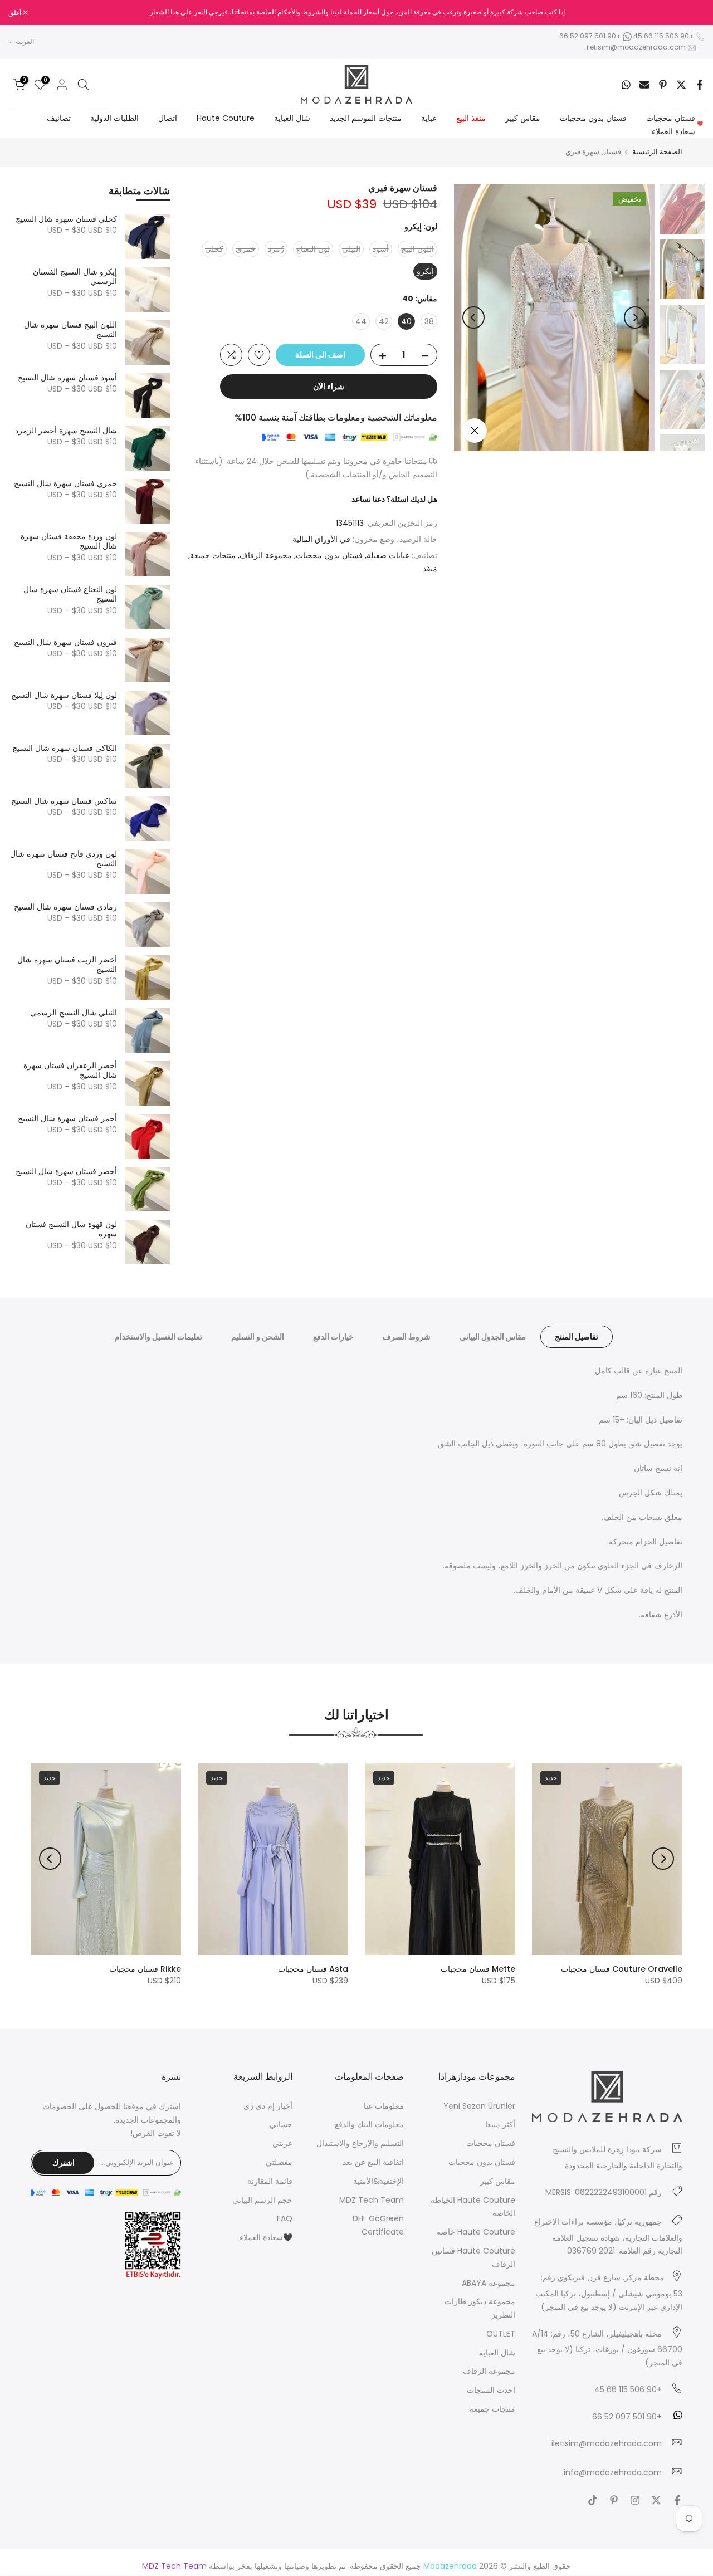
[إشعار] (356, 12)
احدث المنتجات (491, 2390)
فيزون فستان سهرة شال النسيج (65, 643)
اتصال (168, 118)
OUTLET (501, 2334)
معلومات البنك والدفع (369, 2124)
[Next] (473, 317)
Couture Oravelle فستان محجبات (622, 1969)
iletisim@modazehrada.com (636, 47)
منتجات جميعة (213, 555)
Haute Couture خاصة (476, 2232)
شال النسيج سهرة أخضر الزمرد (66, 431)
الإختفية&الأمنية (379, 2181)
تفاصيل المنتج (577, 1337)
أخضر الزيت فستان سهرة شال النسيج (67, 965)
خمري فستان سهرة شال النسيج (65, 484)
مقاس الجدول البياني (493, 1337)
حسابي (281, 2124)
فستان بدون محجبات (593, 118)
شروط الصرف (407, 1337)
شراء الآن (329, 387)
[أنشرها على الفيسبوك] (700, 85)
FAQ (285, 2218)
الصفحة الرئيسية (657, 152)
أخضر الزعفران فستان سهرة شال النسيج (70, 1071)
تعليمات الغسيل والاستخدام (158, 1337)
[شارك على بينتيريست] (663, 85)
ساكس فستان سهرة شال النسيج (64, 801)
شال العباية (292, 118)
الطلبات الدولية (114, 118)
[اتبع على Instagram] (635, 2500)
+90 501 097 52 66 (591, 36)
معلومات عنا (384, 2106)
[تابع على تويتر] (656, 2500)
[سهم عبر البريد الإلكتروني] (644, 85)
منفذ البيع (471, 118)
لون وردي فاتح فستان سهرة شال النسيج (64, 859)
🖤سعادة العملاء (266, 2237)
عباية (429, 118)
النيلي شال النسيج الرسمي (74, 1013)
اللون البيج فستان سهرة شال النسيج (70, 330)
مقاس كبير (523, 118)
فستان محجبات (671, 118)
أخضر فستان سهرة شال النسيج (66, 1172)
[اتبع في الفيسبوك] (677, 2500)
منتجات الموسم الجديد (366, 118)
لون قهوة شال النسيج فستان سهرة (71, 1230)
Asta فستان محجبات (313, 1969)
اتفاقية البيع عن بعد (373, 2162)
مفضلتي (279, 2162)
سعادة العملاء (678, 131)
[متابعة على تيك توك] (593, 2500)
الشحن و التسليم (258, 1337)
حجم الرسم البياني (262, 2200)
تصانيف (59, 118)
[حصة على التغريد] (681, 85)
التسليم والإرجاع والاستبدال (360, 2143)
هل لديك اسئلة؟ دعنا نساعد (394, 499)
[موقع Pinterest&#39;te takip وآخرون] (614, 2500)
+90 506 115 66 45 (664, 36)
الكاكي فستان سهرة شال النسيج (65, 749)
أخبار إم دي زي (268, 2106)
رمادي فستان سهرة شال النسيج (65, 907)
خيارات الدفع (333, 1337)
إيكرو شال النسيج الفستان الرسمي (75, 277)
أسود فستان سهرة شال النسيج (67, 378)
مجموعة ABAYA (489, 2283)
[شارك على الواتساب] (626, 85)
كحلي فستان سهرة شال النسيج (66, 219)
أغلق (692, 13)
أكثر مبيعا (500, 2124)
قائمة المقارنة (270, 2181)
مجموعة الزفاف (266, 555)
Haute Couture (226, 118)
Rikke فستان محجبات (145, 1969)
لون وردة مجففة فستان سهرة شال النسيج (69, 542)
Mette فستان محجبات (478, 1969)
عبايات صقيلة (388, 555)
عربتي (282, 2143)
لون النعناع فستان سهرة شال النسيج (70, 595)
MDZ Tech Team (372, 2200)
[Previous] (635, 317)
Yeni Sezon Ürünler (479, 2106)
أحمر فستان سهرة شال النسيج (67, 1119)
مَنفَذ (430, 569)
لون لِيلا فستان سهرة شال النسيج (64, 696)
